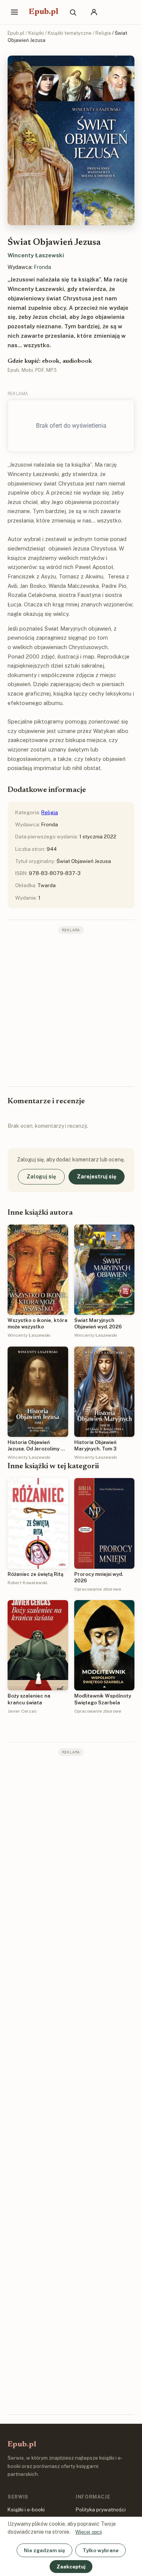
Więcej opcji (89, 2532)
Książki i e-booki (26, 2510)
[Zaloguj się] (94, 12)
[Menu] (14, 12)
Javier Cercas (22, 1711)
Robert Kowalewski (27, 1583)
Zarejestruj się (97, 1177)
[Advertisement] (71, 1009)
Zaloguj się (41, 1177)
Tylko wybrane (101, 2550)
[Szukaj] (73, 12)
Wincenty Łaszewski (36, 255)
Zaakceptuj (71, 2567)
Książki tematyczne (70, 33)
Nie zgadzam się (44, 2550)
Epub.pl (44, 12)
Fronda (42, 267)
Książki (36, 33)
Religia (103, 33)
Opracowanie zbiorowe (98, 1589)
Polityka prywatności (101, 2510)
